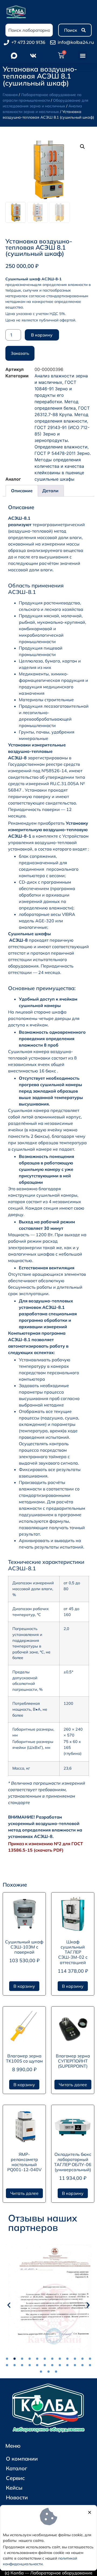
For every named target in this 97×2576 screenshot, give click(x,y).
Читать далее (73, 2085)
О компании (22, 2459)
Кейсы (14, 2488)
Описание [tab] (22, 491)
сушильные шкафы (54, 479)
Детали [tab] (50, 491)
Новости (17, 2497)
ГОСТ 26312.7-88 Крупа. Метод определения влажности (62, 414)
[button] (83, 56)
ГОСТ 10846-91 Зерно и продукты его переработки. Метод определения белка (56, 395)
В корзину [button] (24, 1986)
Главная (10, 95)
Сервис (15, 2478)
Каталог (17, 2468)
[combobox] (29, 30)
